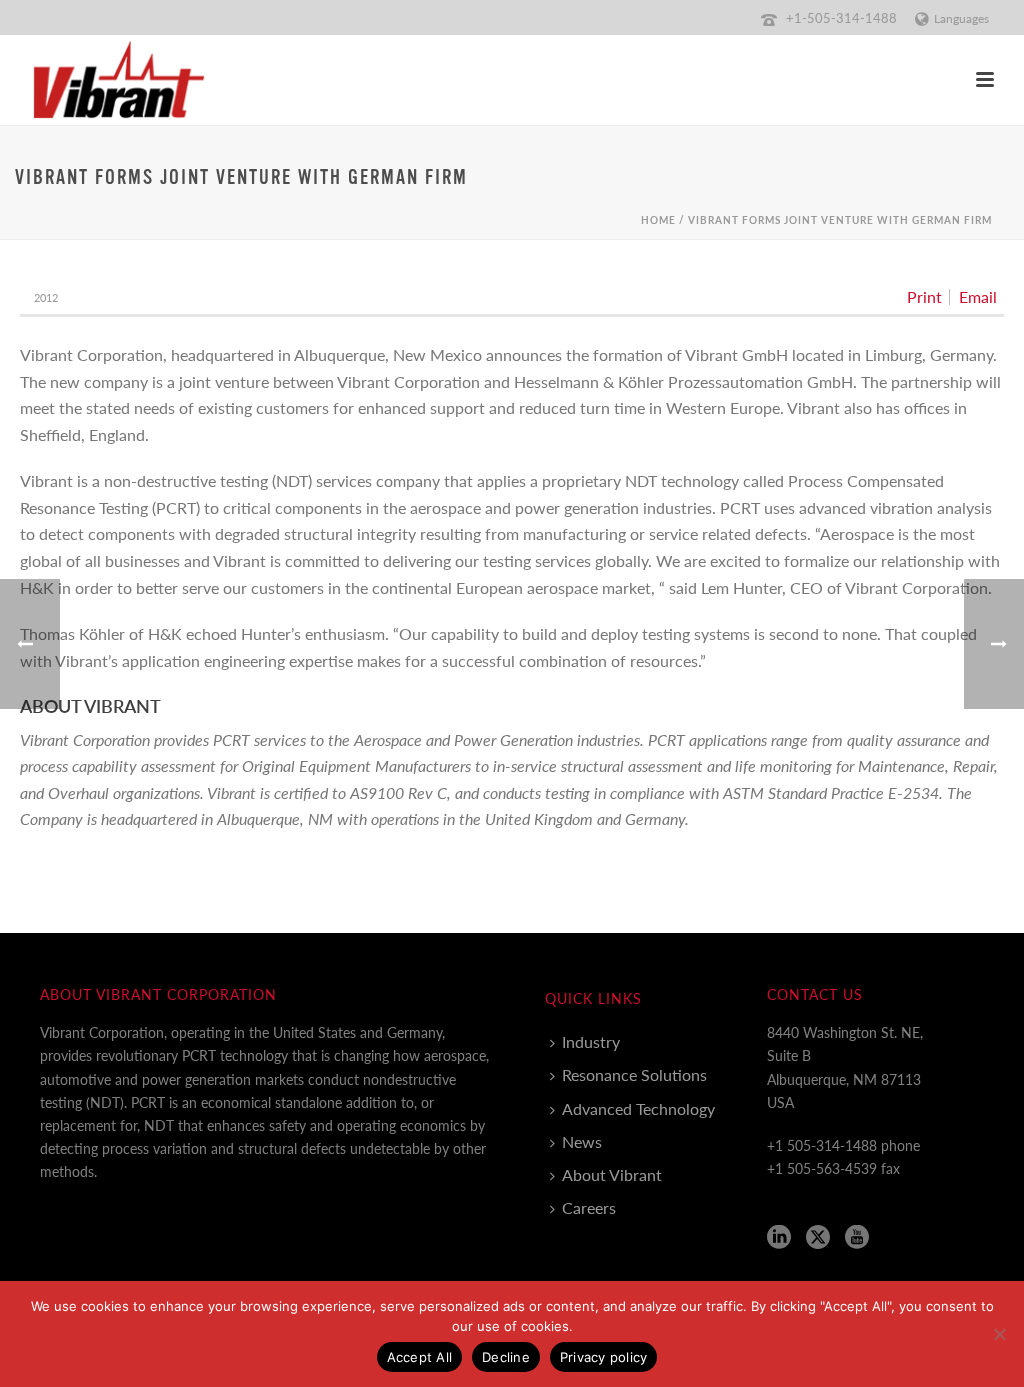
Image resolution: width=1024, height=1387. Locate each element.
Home (658, 220)
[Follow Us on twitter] (818, 1237)
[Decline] (999, 1334)
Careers (589, 1207)
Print (924, 297)
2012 (46, 297)
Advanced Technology (638, 1108)
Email (978, 297)
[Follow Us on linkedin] (779, 1237)
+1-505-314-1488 (841, 17)
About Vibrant (612, 1174)
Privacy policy (604, 1357)
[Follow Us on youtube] (857, 1237)
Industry (591, 1041)
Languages (961, 18)
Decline (506, 1357)
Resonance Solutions (634, 1074)
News (582, 1141)
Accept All (420, 1357)
